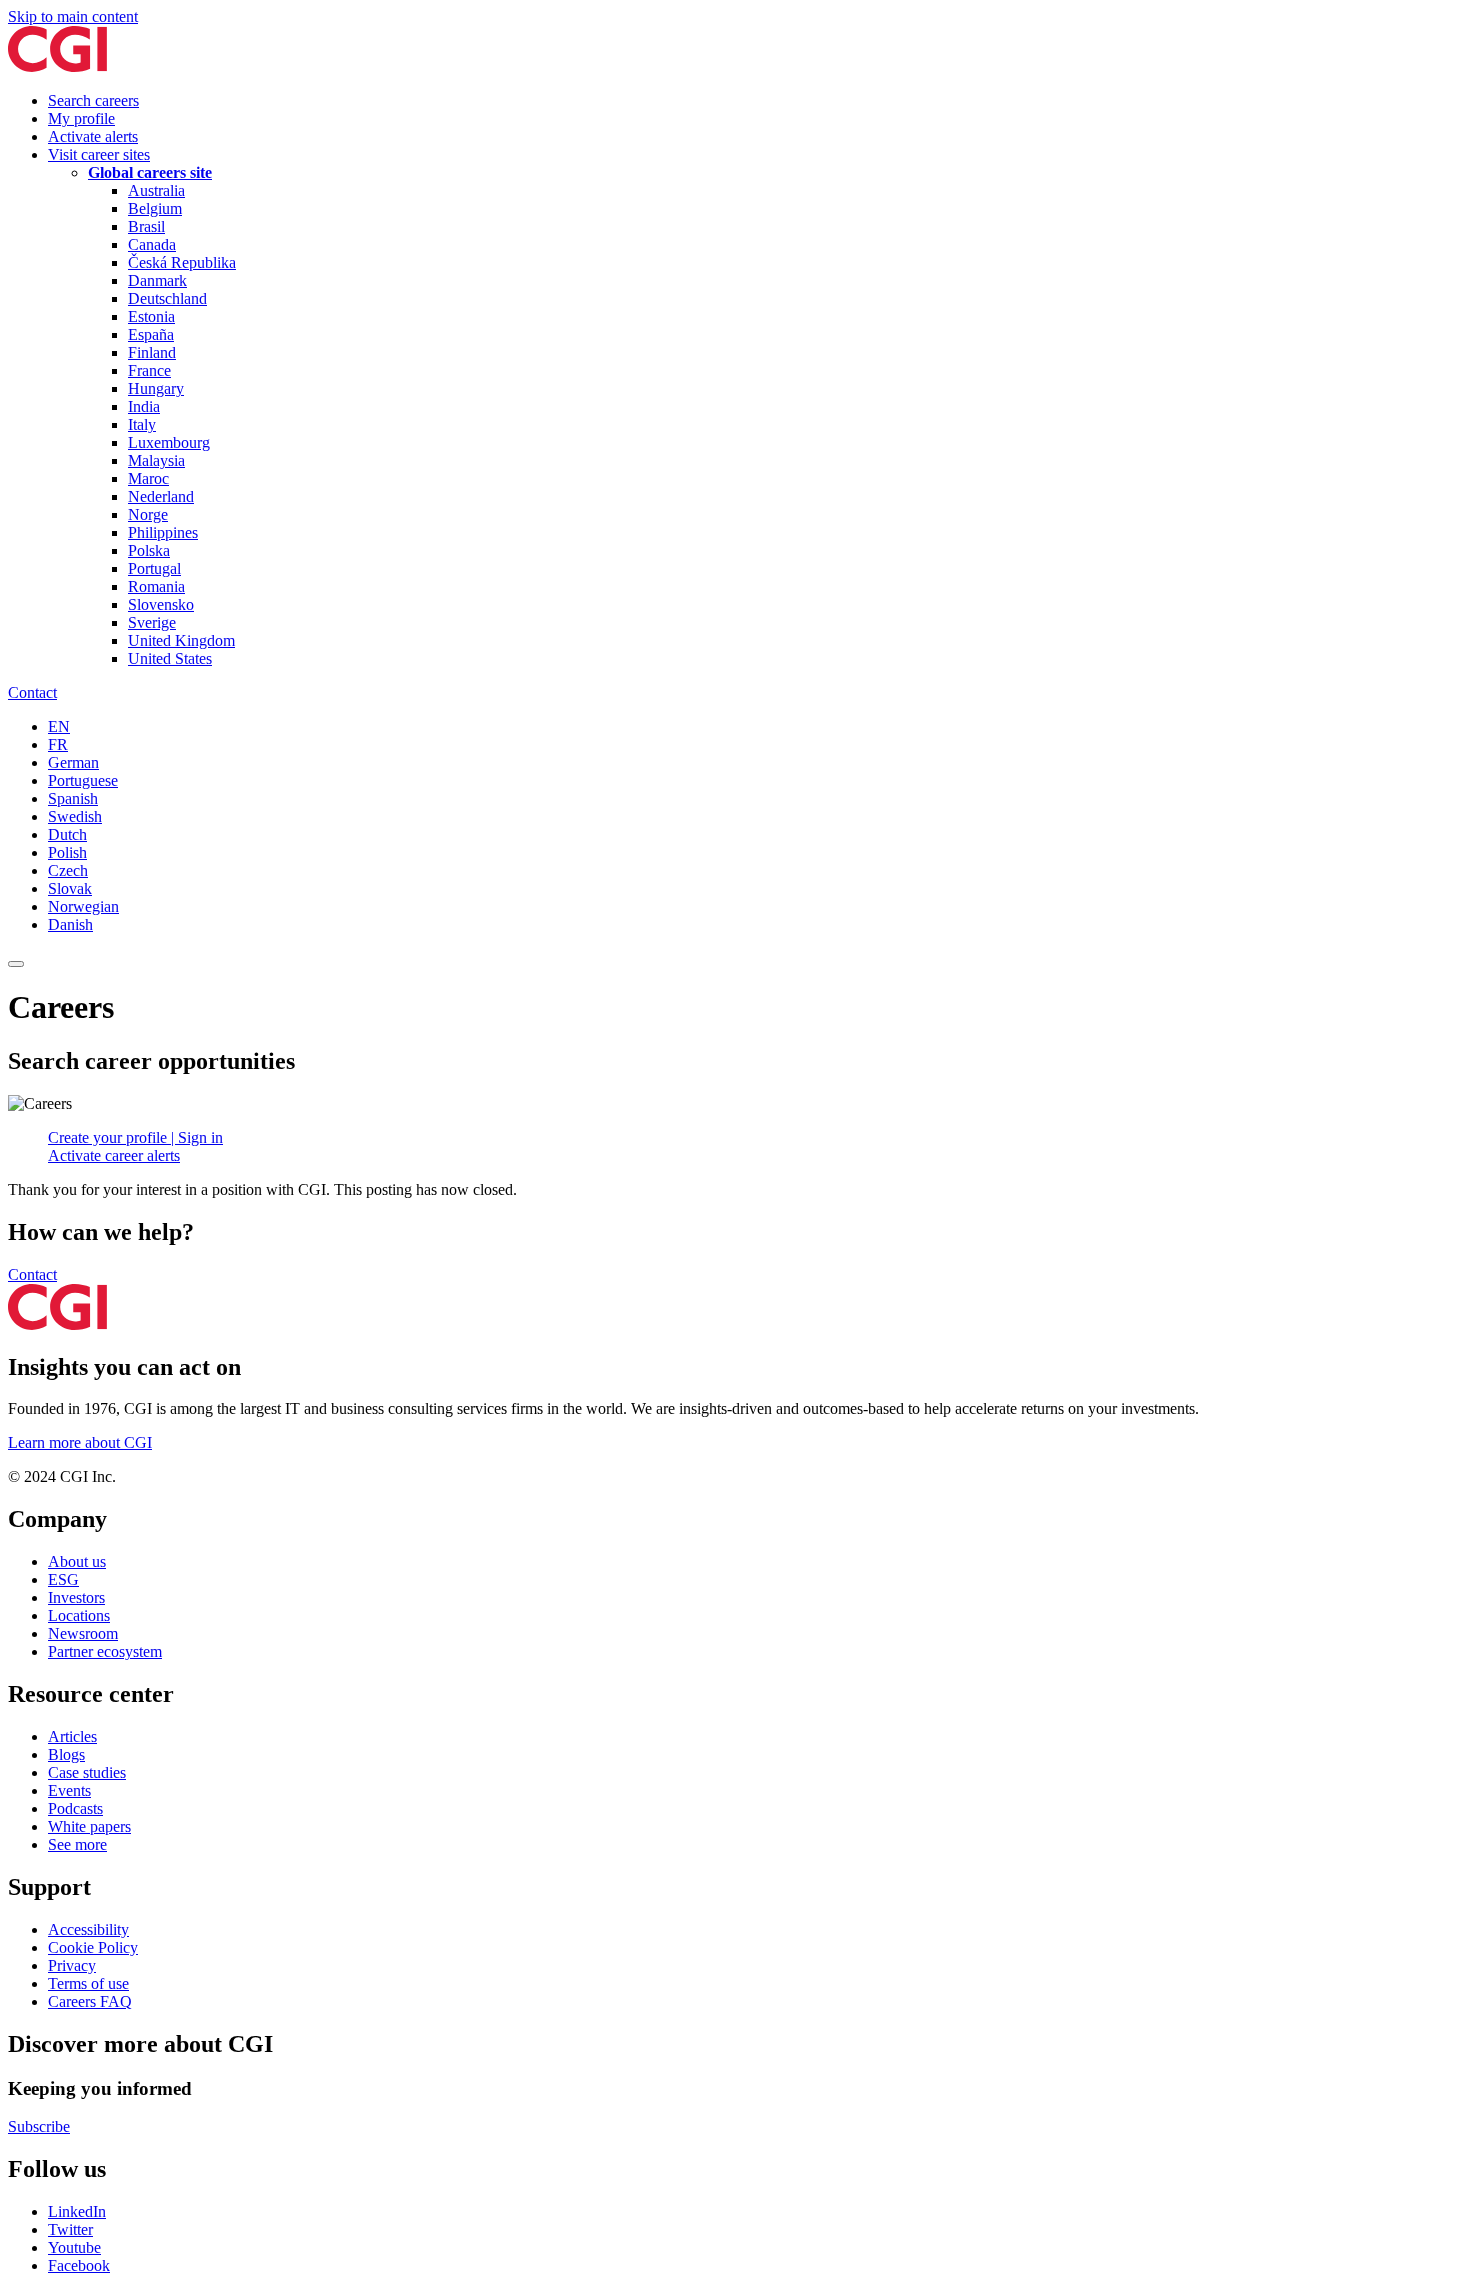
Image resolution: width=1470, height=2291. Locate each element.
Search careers (93, 100)
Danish (70, 924)
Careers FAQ (90, 2001)
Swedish (75, 816)
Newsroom (83, 1633)
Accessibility (88, 1929)
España (151, 334)
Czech (68, 870)
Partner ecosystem (105, 1651)
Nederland (161, 496)
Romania (156, 586)
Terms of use (88, 1983)
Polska (149, 550)
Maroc (148, 478)
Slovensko (161, 604)
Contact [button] (32, 1274)
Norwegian (83, 906)
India (144, 406)
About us (77, 1561)
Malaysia (156, 460)
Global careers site (150, 172)
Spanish (73, 798)
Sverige (152, 622)
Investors (76, 1597)
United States (170, 658)
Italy (142, 424)
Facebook (79, 2265)
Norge (148, 514)
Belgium (155, 208)
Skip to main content (73, 16)
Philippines (163, 532)
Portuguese (83, 780)
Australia (156, 190)
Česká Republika (182, 262)
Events (69, 1790)
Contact (32, 692)
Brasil (146, 226)
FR (58, 744)
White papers (89, 1826)
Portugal (154, 568)
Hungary (156, 388)
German (73, 762)
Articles (72, 1736)
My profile (81, 118)
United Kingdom (181, 640)
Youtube (74, 2247)
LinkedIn (77, 2211)
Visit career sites (99, 154)
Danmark (157, 280)
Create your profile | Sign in (135, 1137)
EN (59, 726)
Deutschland (167, 298)
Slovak (70, 888)
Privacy (72, 1965)
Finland (152, 352)
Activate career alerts (114, 1155)
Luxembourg (169, 442)
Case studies (87, 1772)
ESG (63, 1579)
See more (77, 1844)
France (149, 370)
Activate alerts (93, 136)
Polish (67, 852)
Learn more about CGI (80, 1442)
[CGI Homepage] (57, 66)
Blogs (66, 1754)
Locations (79, 1615)
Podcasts (75, 1808)
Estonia (151, 316)
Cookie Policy (93, 1947)
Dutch (67, 834)
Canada (152, 244)
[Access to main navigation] (16, 964)
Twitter (70, 2229)
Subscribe (39, 2126)
